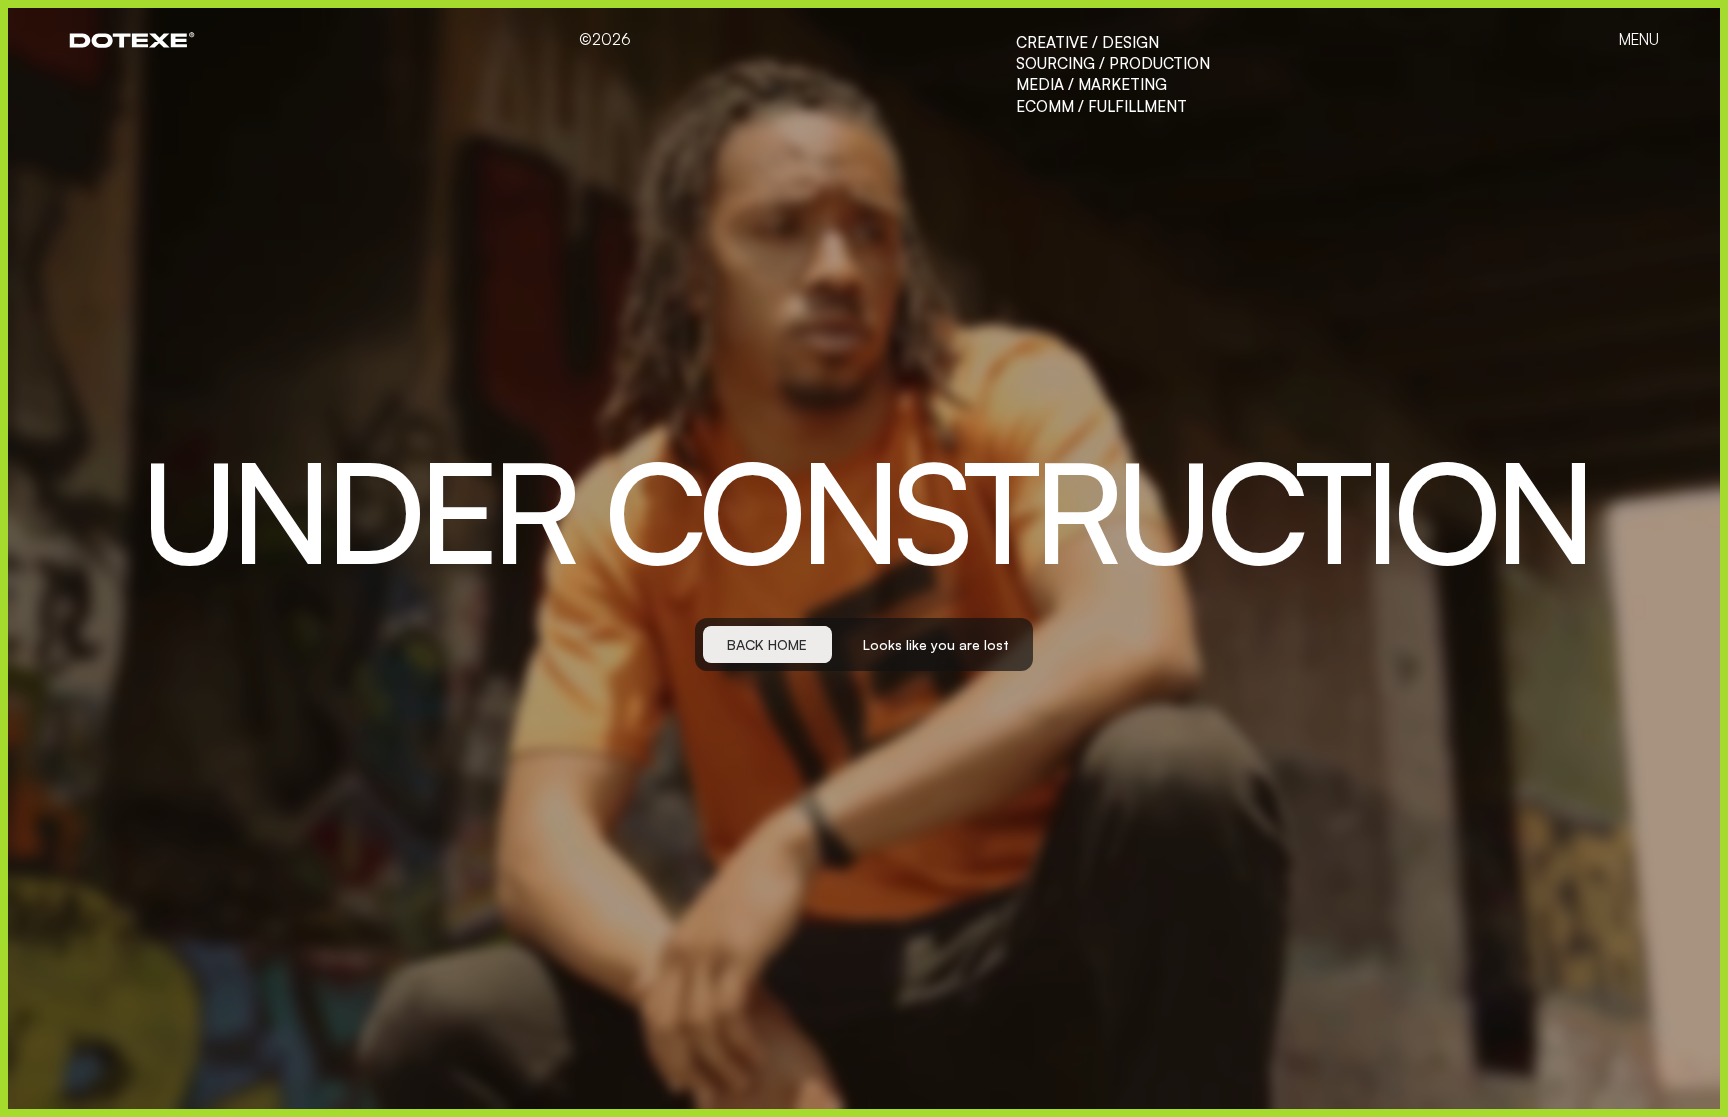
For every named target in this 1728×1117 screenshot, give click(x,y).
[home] (131, 40)
